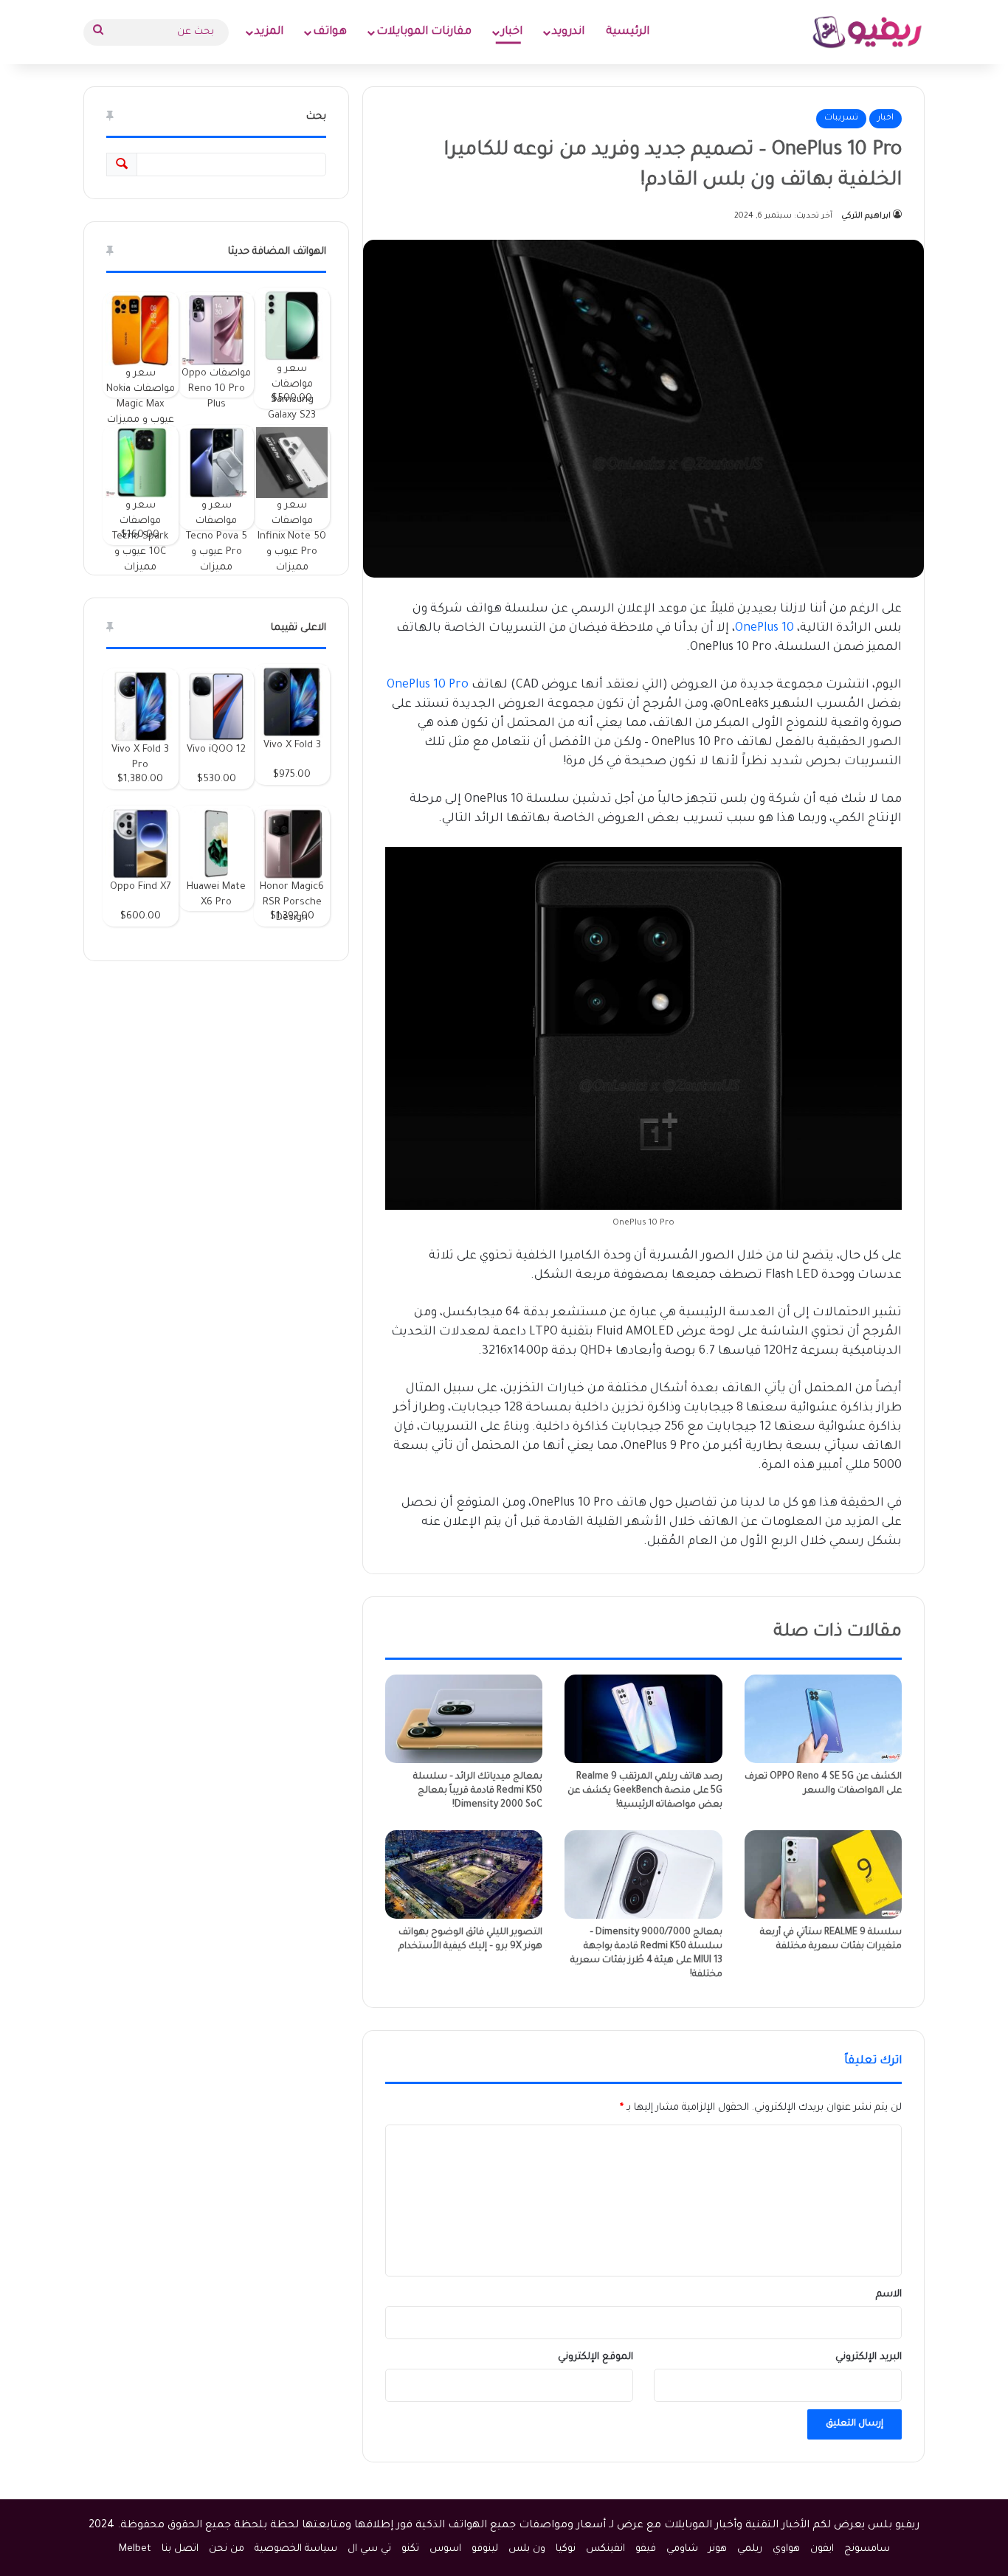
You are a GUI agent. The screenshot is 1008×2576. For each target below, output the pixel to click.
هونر (718, 2549)
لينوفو (485, 2549)
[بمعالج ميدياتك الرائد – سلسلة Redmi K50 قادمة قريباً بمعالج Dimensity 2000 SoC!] (464, 1719)
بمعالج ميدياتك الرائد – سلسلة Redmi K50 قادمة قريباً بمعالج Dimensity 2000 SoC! (478, 1791)
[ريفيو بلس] (867, 32)
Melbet (135, 2549)
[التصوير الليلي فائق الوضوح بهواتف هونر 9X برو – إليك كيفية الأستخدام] (464, 1874)
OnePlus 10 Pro (428, 685)
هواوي (786, 2549)
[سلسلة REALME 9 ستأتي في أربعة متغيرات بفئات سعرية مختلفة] (823, 1874)
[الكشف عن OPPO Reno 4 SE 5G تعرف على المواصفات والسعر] (823, 1719)
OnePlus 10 (764, 629)
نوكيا (566, 2549)
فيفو (646, 2549)
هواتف (330, 32)
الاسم (889, 2295)
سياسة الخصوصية (296, 2549)
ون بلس (527, 2549)
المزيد (269, 32)
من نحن (227, 2549)
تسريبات (841, 118)
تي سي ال (369, 2549)
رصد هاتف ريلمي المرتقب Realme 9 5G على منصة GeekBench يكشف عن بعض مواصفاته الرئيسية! (645, 1791)
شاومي (682, 2549)
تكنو (410, 2549)
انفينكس (605, 2549)
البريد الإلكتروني (869, 2357)
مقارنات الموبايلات (424, 32)
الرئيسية (628, 32)
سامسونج (867, 2549)
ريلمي (750, 2549)
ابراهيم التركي (866, 216)
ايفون (822, 2549)
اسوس (445, 2549)
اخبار (512, 32)
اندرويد (568, 32)
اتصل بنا (180, 2549)
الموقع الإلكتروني (596, 2357)
